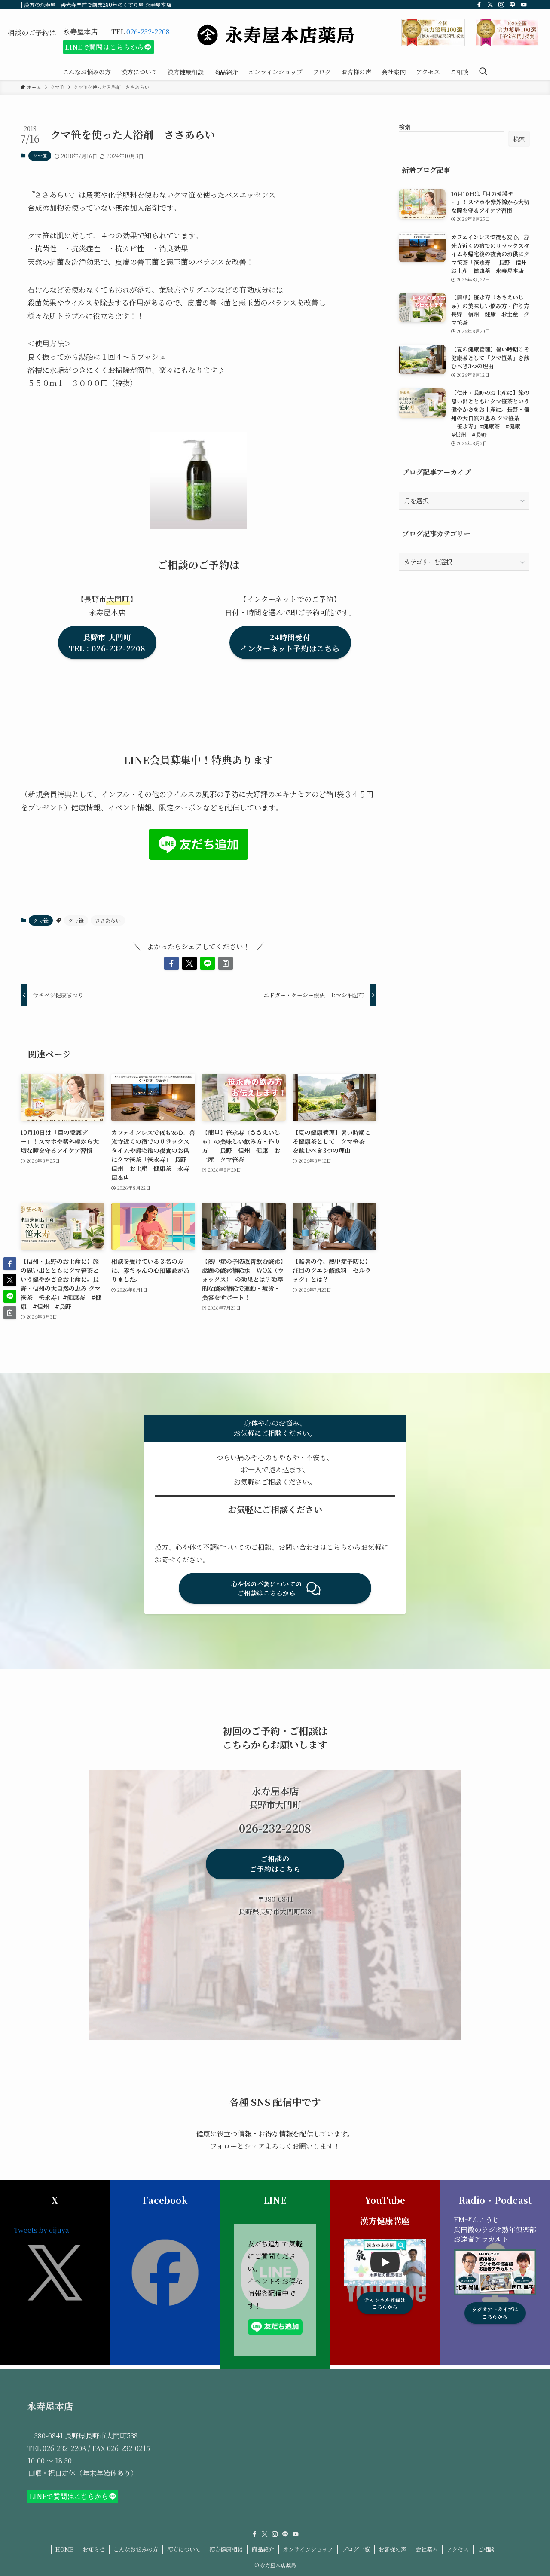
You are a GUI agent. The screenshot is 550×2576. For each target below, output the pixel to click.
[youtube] (524, 5)
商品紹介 (263, 2549)
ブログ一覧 (356, 2549)
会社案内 (427, 2549)
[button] (171, 963)
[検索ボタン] (483, 72)
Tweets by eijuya (41, 2230)
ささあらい (108, 920)
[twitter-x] (490, 5)
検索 (405, 127)
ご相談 (486, 2549)
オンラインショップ (308, 2549)
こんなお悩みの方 (136, 2549)
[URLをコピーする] (226, 963)
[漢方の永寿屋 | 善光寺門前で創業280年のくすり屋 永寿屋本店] (275, 35)
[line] (513, 5)
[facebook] (479, 5)
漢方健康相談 (226, 2549)
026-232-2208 (148, 32)
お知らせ (94, 2549)
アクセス (458, 2549)
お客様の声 (393, 2549)
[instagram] (501, 5)
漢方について (184, 2549)
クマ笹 (40, 156)
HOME (64, 2549)
